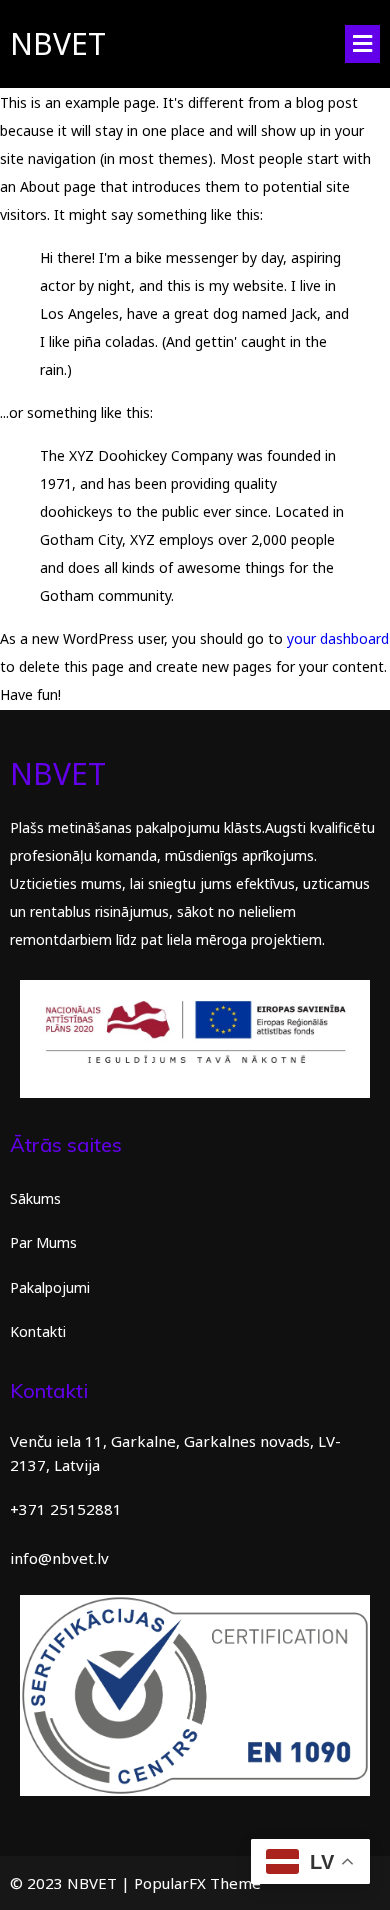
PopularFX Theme (197, 1883)
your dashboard (338, 638)
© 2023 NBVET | (72, 1883)
